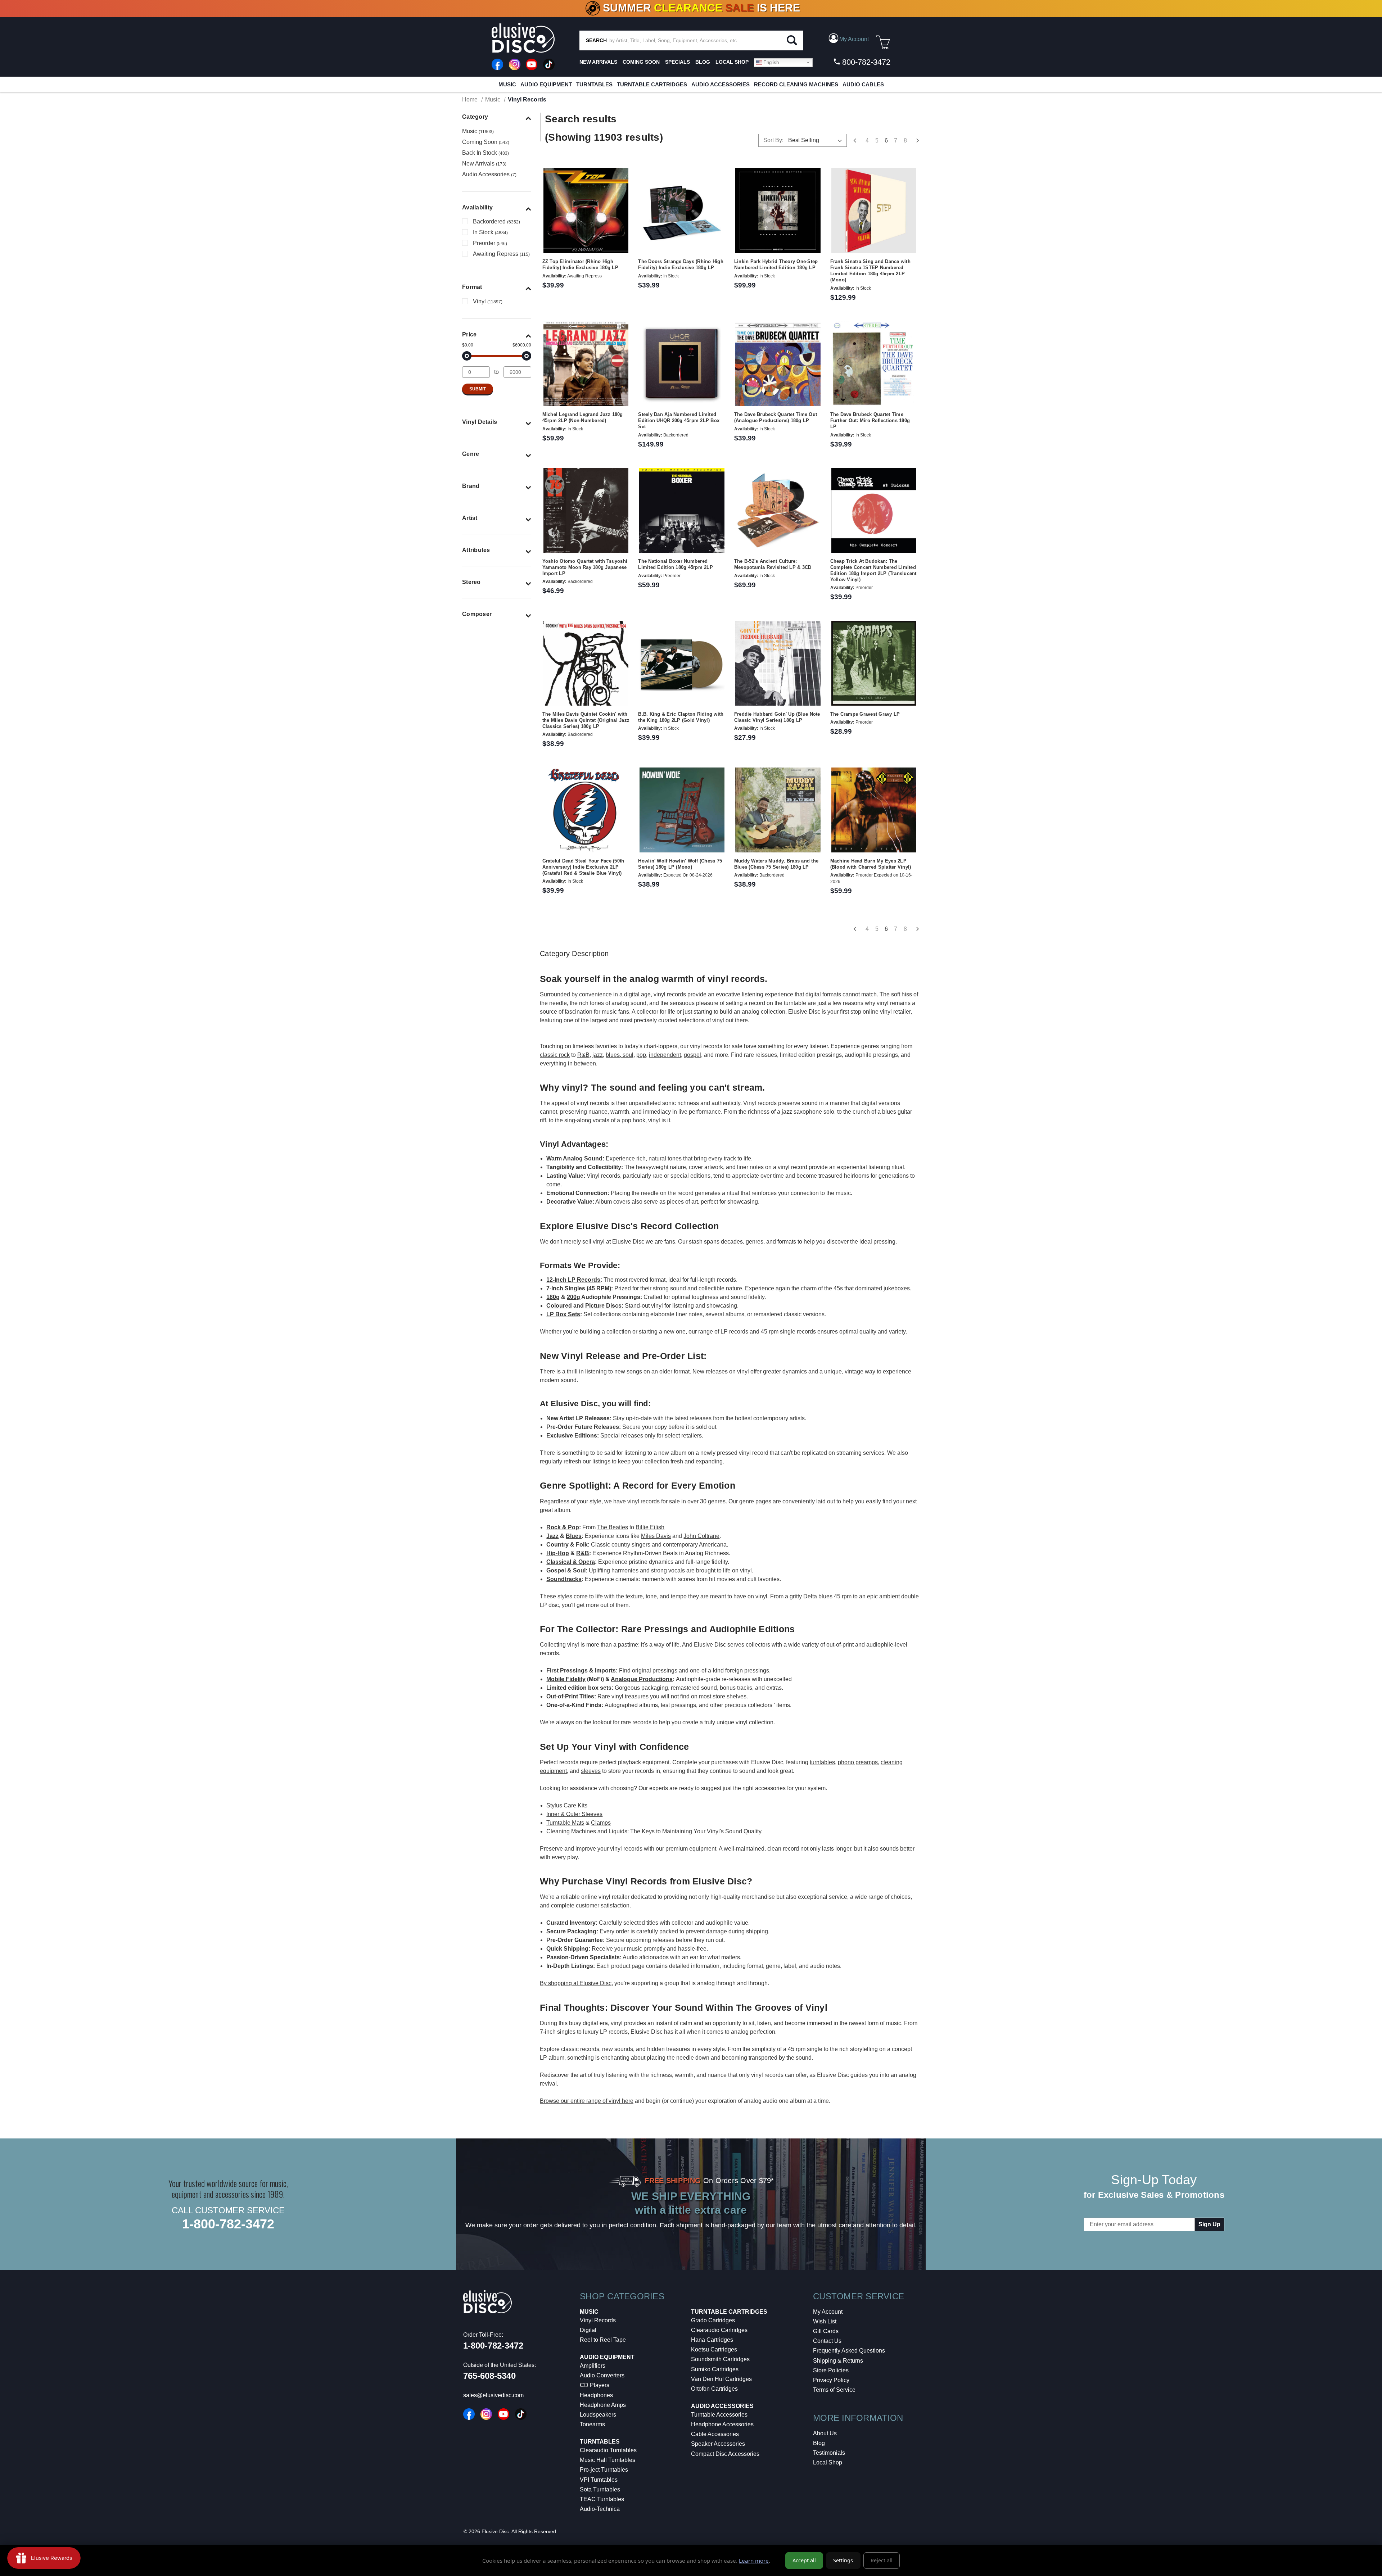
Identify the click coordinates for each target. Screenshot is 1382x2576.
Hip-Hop (558, 1553)
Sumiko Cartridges (715, 2369)
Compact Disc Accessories (725, 2454)
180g (553, 1297)
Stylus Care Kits (567, 1805)
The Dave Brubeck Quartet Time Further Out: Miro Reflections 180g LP (870, 420)
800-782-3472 (865, 62)
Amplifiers (593, 2366)
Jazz (552, 1536)
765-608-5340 (489, 2376)
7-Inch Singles (566, 1288)
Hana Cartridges (712, 2340)
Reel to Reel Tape (603, 2340)
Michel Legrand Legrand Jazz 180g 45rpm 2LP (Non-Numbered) (583, 417)
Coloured (559, 1306)
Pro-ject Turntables (604, 2470)
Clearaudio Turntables (608, 2450)
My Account (828, 2312)
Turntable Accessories (719, 2415)
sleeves (591, 1771)
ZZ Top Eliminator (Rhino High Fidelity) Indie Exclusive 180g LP (580, 264)
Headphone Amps (603, 2405)
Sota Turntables (600, 2489)
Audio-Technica (600, 2509)
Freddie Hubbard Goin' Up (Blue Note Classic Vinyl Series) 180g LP (777, 717)
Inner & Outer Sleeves (574, 1814)
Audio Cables (863, 84)
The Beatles (613, 1527)
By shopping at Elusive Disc (576, 1983)
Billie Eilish (650, 1527)
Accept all (804, 2560)
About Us (825, 2433)
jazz (598, 1055)
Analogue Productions (642, 1679)
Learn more (754, 2561)
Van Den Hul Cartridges (721, 2379)
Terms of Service (834, 2390)
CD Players (595, 2385)
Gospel (556, 1570)
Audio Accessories (721, 84)
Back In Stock (485, 153)
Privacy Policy (831, 2380)
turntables (822, 1762)
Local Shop (828, 2462)
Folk (582, 1545)
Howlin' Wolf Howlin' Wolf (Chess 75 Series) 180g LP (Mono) (680, 864)
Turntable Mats (565, 1823)
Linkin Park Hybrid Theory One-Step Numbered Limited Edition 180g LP (776, 264)
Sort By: (773, 140)
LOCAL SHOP (732, 62)
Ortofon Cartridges (714, 2389)
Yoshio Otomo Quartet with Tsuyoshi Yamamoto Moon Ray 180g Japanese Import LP (585, 567)
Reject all (882, 2560)
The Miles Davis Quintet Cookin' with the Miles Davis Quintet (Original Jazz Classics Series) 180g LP (586, 720)
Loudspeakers (598, 2415)
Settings (843, 2560)
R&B (583, 1055)
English (770, 62)
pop (641, 1055)
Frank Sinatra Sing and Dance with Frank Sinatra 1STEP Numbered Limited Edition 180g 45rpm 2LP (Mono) (870, 271)
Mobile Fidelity (566, 1679)
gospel (692, 1055)
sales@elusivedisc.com (493, 2395)
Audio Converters (602, 2375)
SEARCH (596, 40)
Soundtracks (564, 1579)
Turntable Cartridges (652, 84)
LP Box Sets (563, 1314)
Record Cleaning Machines (796, 84)
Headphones (596, 2395)
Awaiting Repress (501, 254)
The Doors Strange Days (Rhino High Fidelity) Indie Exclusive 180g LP (681, 264)
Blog (819, 2443)
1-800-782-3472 (228, 2224)
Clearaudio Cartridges (719, 2330)
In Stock (490, 232)
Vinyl (488, 301)
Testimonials (829, 2453)
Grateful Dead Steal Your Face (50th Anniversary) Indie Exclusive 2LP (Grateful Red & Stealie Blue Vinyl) (583, 867)
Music (507, 84)
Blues (574, 1536)
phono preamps (858, 1762)
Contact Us (827, 2341)
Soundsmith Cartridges (720, 2359)
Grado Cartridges (713, 2320)
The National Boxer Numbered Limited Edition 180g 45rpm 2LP (676, 564)
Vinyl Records (598, 2320)
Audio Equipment (546, 84)
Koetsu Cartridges (714, 2349)
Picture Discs (603, 1306)
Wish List (825, 2321)
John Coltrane (701, 1536)
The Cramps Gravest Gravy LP (865, 714)
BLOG (703, 62)
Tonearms (592, 2424)
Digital (588, 2330)
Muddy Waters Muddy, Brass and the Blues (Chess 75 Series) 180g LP (776, 864)
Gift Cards (826, 2331)
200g (573, 1297)
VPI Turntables (599, 2480)
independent (665, 1055)
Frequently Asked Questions (849, 2351)
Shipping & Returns (838, 2361)
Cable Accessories (715, 2434)
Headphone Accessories (722, 2424)
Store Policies (831, 2370)
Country (557, 1545)
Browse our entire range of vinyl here (587, 2101)
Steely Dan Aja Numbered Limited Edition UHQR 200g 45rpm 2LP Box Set (679, 420)
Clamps (601, 1823)
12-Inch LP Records (573, 1280)
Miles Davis (656, 1536)
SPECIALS (678, 62)
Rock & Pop (563, 1527)
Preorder (490, 243)
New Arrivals (598, 62)
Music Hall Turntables (608, 2460)
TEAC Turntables (602, 2499)
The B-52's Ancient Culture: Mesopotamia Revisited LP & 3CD (773, 564)
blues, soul (620, 1055)
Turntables (594, 84)
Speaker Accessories (718, 2444)
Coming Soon (641, 62)
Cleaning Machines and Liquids (587, 1831)
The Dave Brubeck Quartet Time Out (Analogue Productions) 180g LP (776, 417)
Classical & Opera (571, 1562)
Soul (579, 1570)
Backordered (496, 221)
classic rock (555, 1055)
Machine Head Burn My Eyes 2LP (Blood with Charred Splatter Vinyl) (871, 864)
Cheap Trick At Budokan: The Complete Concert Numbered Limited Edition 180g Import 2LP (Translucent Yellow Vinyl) (873, 570)
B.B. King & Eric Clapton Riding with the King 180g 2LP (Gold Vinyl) (681, 717)
